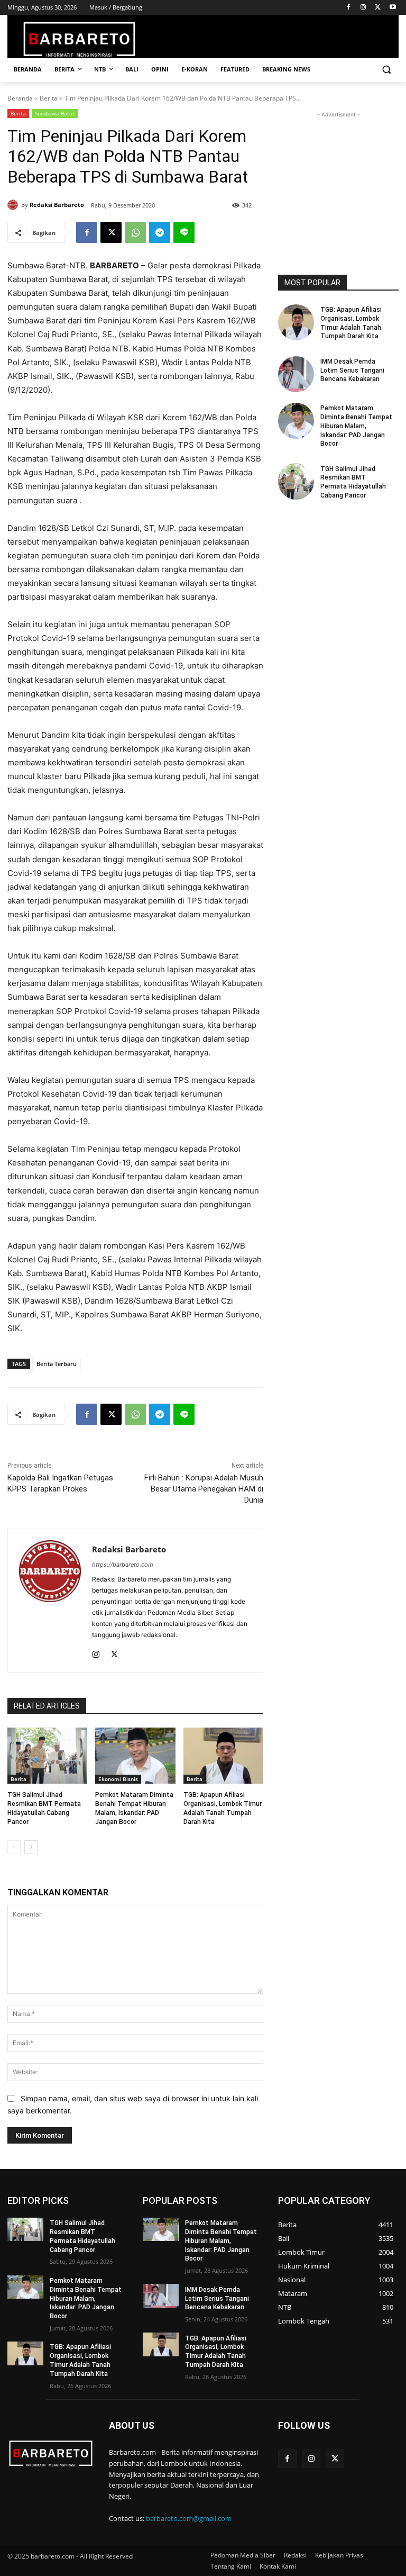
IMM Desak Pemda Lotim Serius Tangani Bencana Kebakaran (352, 370)
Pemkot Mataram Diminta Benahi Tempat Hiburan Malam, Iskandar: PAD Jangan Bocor (356, 426)
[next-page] (31, 1847)
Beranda (20, 98)
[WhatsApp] (135, 232)
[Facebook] (349, 8)
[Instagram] (363, 8)
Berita (49, 98)
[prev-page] (14, 1847)
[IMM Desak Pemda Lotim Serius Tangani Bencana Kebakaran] (296, 374)
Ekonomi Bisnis (118, 1779)
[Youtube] (393, 8)
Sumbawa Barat (55, 113)
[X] (378, 8)
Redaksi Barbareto (57, 205)
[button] (386, 70)
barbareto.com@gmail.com (189, 2518)
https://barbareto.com (123, 1565)
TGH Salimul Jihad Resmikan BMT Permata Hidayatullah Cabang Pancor (353, 482)
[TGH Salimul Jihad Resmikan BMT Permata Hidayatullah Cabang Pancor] (47, 1756)
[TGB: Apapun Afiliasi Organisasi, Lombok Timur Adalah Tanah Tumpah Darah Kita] (223, 1756)
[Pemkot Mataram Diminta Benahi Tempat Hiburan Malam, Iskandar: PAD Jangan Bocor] (135, 1756)
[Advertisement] (338, 173)
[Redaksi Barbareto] (14, 205)
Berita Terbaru (57, 1364)
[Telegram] (160, 232)
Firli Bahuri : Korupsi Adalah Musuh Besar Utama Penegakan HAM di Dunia (204, 1489)
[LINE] (184, 232)
